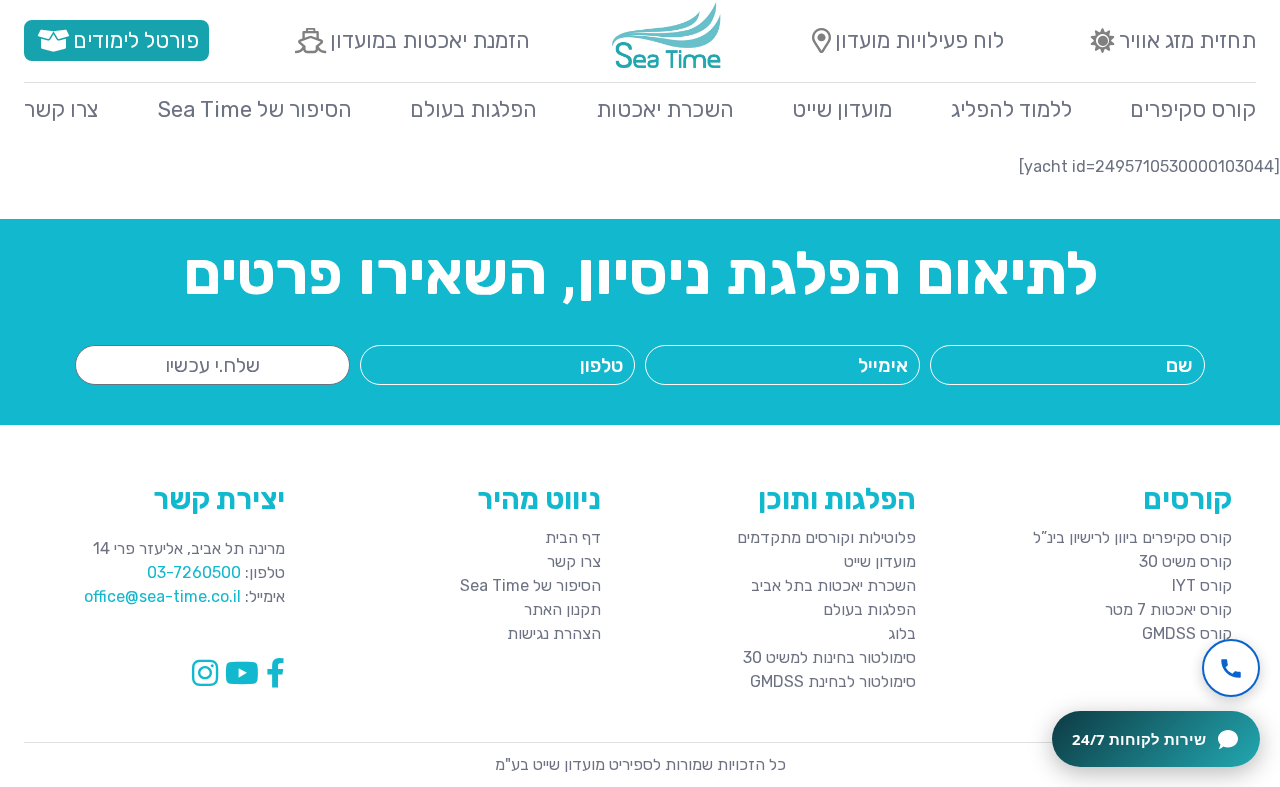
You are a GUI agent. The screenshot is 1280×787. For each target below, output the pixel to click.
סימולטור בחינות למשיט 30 (829, 657)
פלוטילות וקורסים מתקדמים (826, 537)
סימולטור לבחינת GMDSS (833, 681)
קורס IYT (1202, 585)
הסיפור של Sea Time (255, 109)
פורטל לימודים (136, 40)
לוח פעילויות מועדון (919, 40)
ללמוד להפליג (1011, 109)
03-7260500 (194, 572)
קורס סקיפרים (1193, 109)
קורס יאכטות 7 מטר (1168, 609)
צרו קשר (61, 109)
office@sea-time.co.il (162, 596)
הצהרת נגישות (554, 633)
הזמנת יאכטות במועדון (430, 40)
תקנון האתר (562, 609)
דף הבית (573, 537)
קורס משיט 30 (1185, 561)
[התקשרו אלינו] (1231, 668)
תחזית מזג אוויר (1187, 40)
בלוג (902, 633)
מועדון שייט (842, 109)
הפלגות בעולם (473, 109)
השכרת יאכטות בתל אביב (833, 585)
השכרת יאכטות (665, 109)
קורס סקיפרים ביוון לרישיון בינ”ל (1132, 537)
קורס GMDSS (1187, 633)
